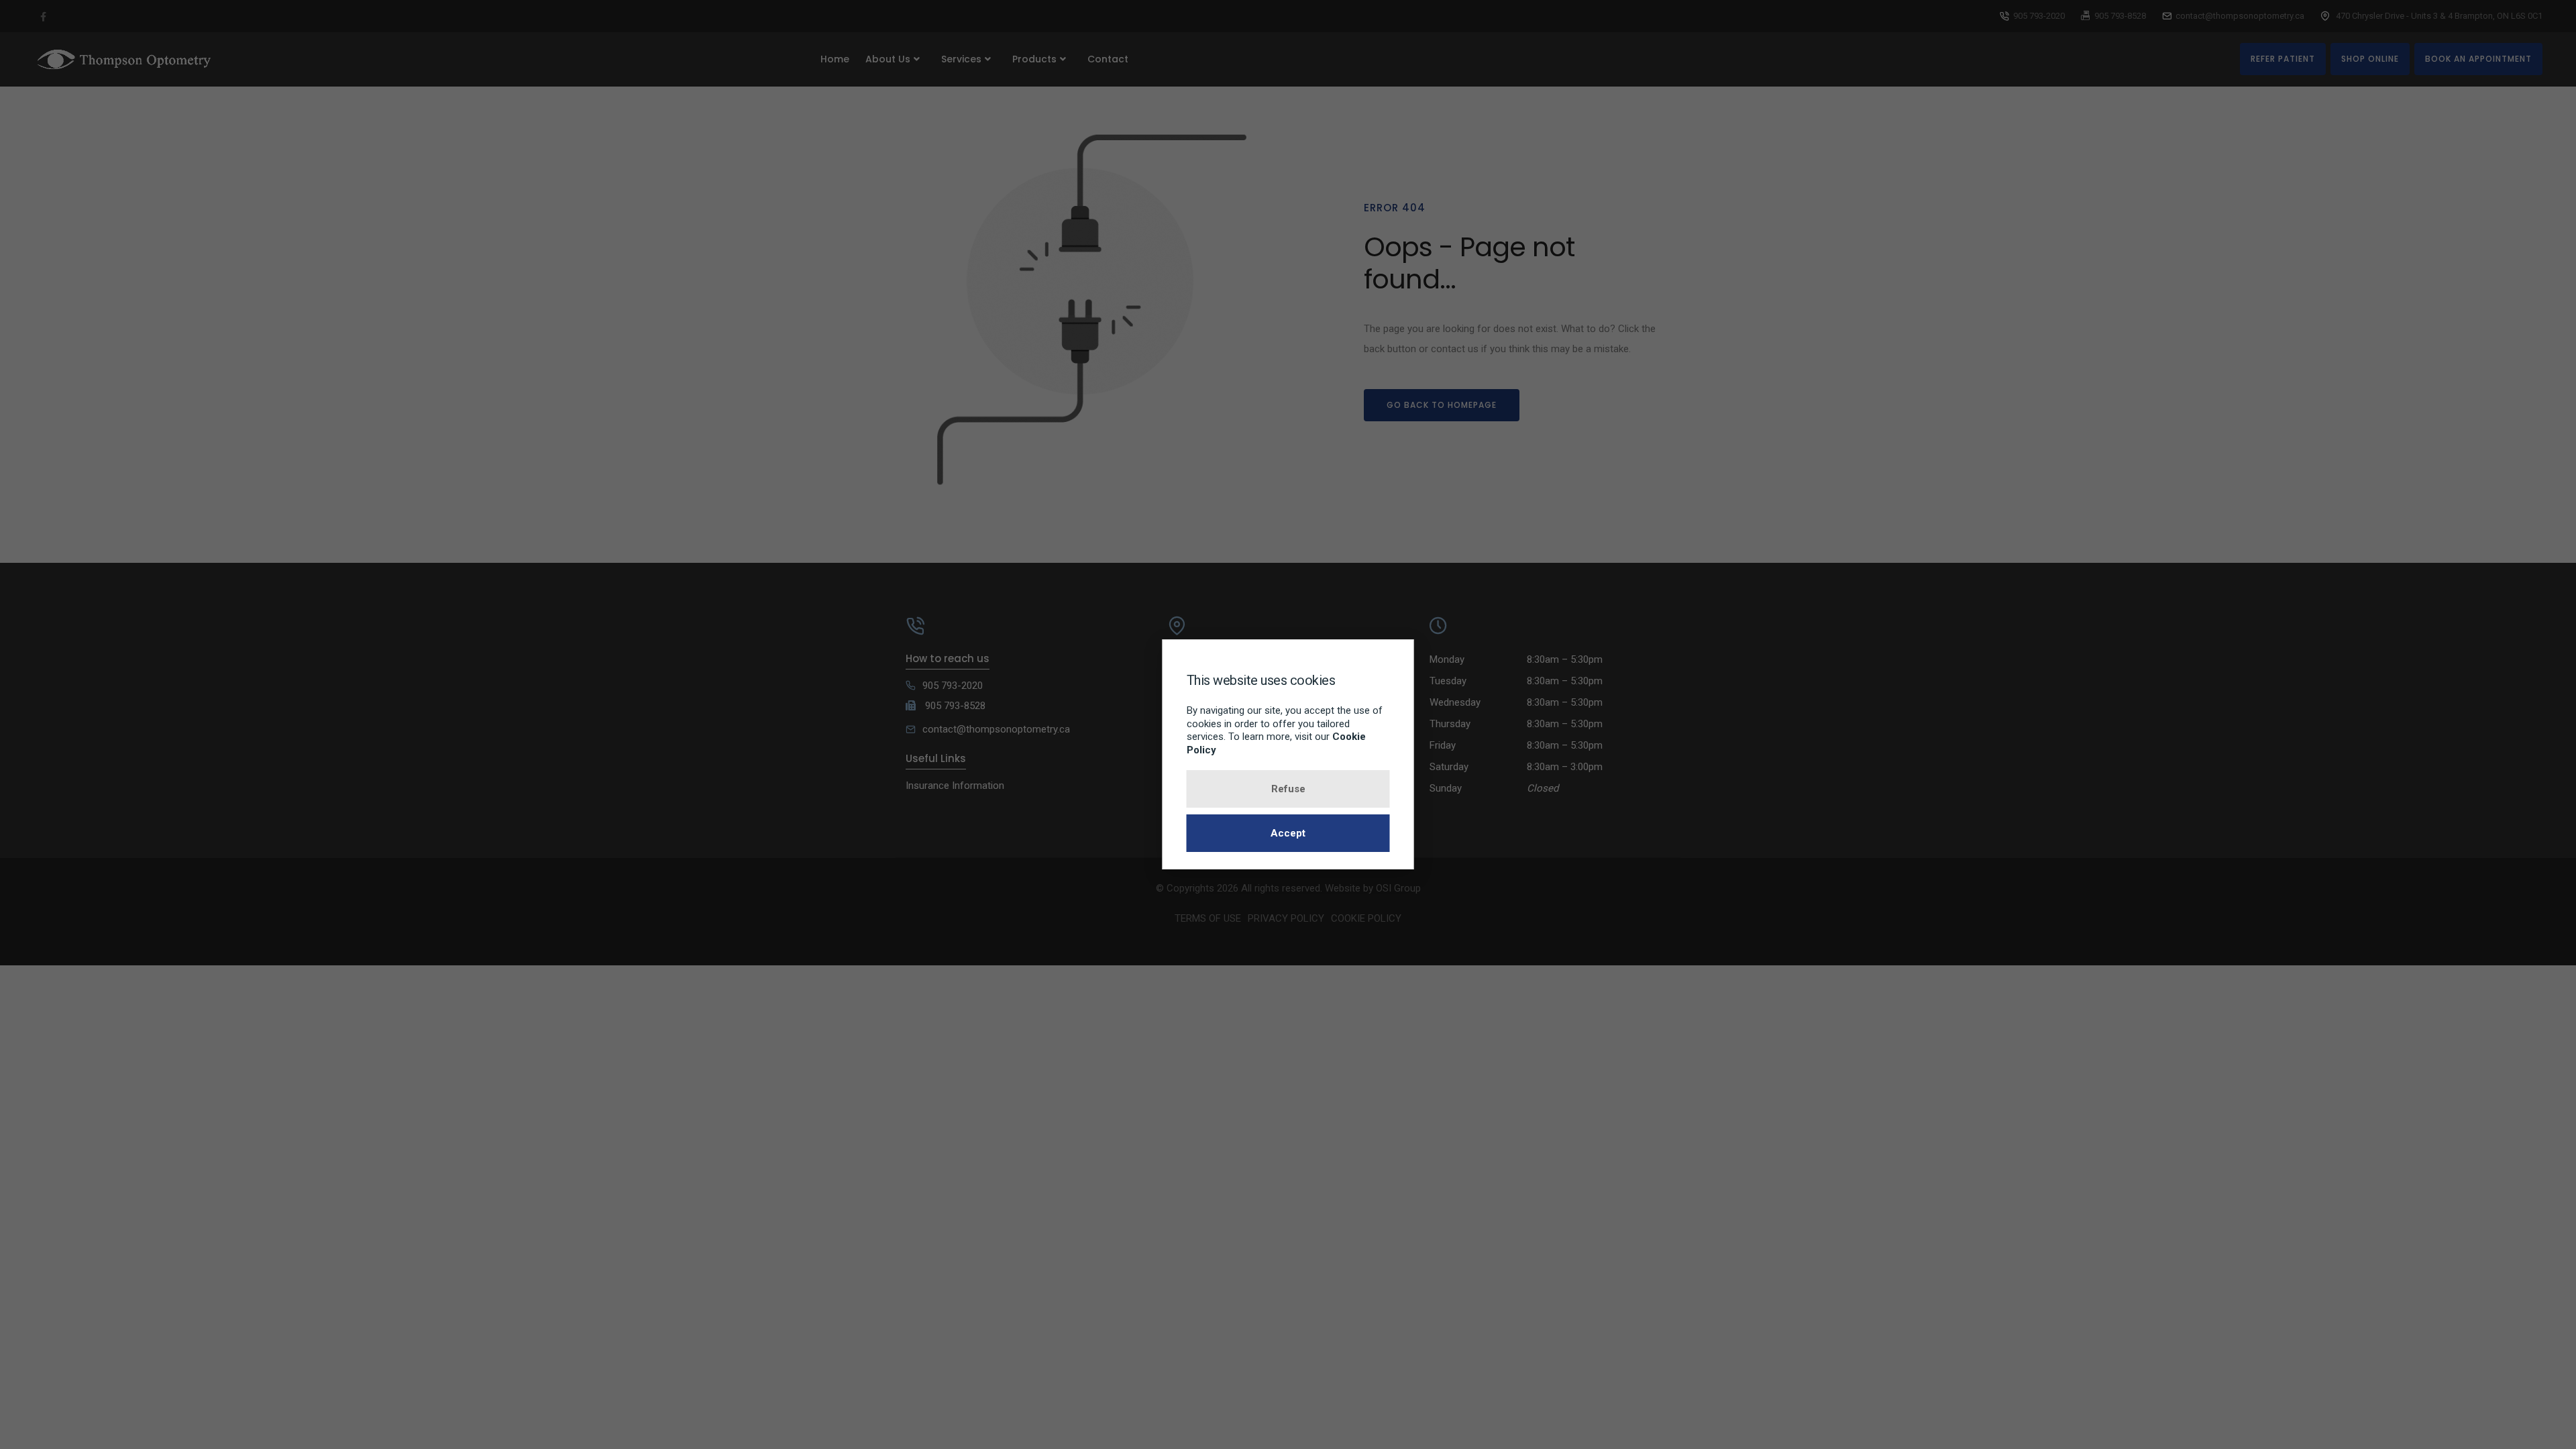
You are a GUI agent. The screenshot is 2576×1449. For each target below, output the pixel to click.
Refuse (1288, 789)
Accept (1288, 833)
